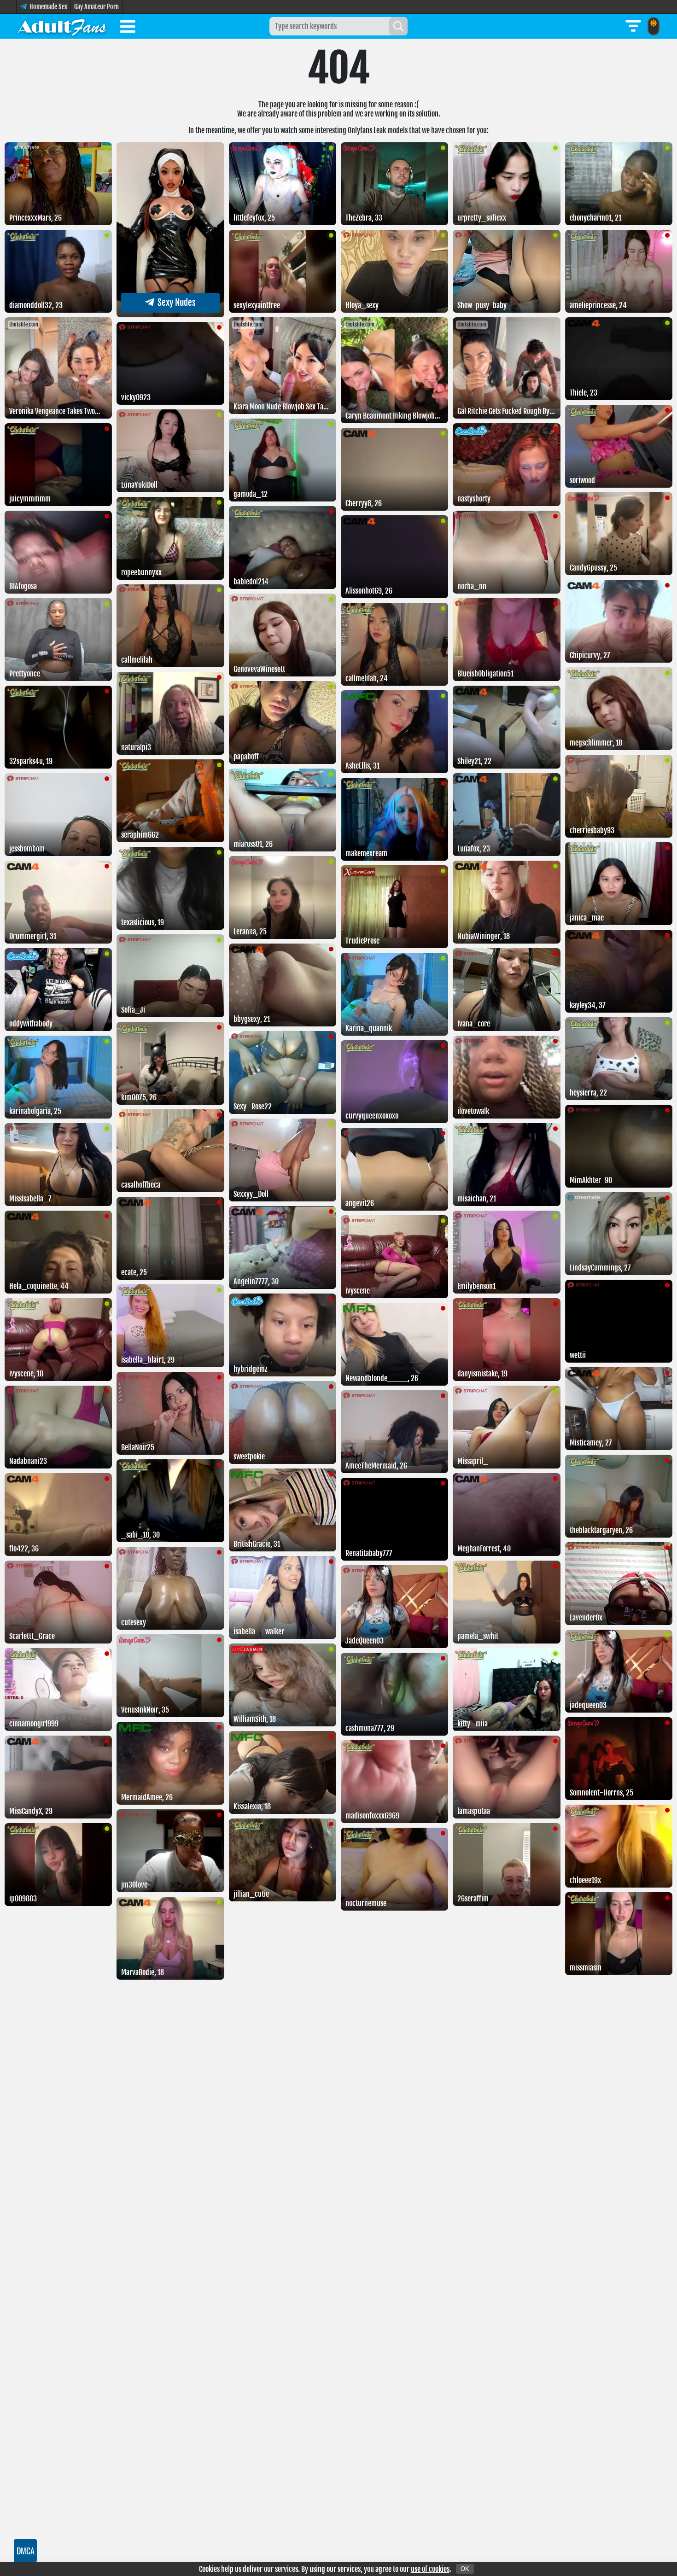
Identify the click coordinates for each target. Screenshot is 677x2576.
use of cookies (430, 2569)
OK (465, 2569)
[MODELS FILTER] (633, 26)
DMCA (26, 2551)
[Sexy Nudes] (170, 315)
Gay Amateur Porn (96, 7)
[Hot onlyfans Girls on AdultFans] (62, 26)
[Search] (398, 26)
